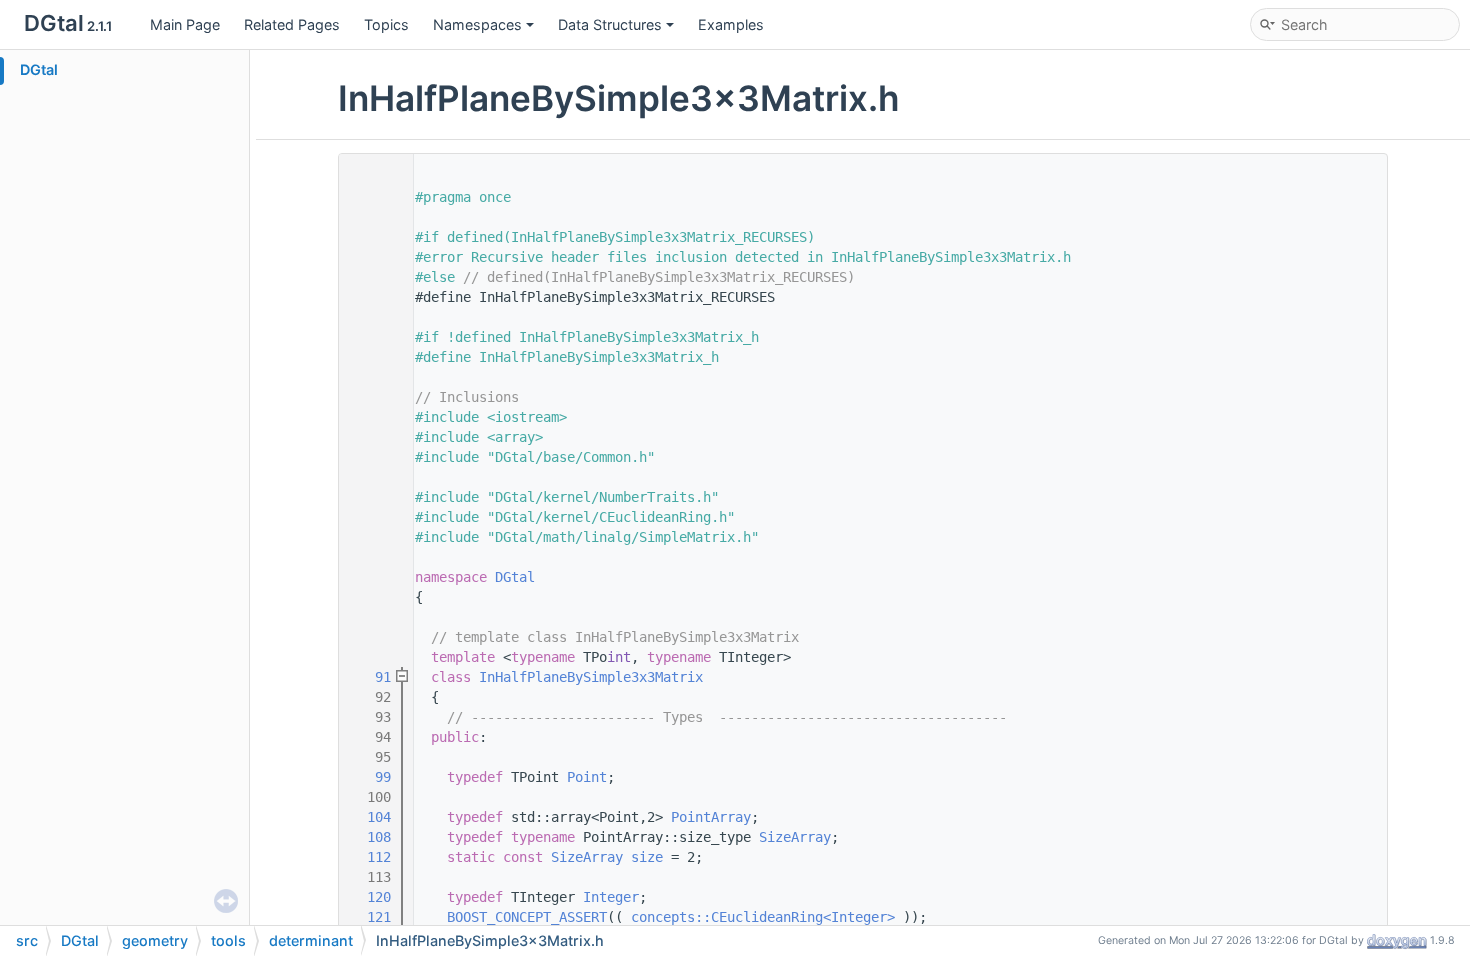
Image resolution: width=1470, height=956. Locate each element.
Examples (731, 24)
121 (371, 917)
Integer (611, 897)
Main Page (185, 24)
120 (371, 897)
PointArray (711, 817)
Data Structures (610, 24)
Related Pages (292, 24)
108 (371, 837)
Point (587, 777)
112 (371, 857)
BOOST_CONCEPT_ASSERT (527, 917)
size (647, 857)
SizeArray (795, 837)
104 (371, 817)
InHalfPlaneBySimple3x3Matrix (591, 677)
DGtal (39, 69)
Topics (386, 24)
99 (371, 777)
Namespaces (477, 24)
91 (371, 677)
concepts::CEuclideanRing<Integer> (763, 917)
